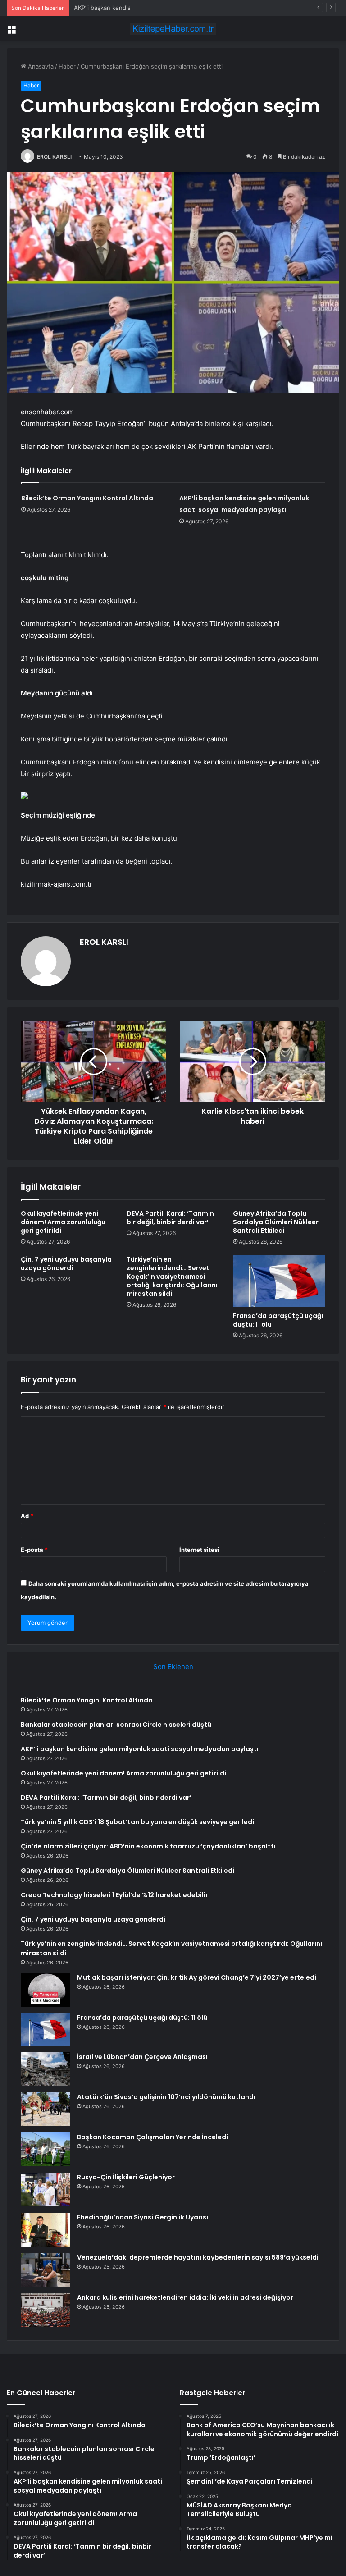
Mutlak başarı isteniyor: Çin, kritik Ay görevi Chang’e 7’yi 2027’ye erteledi (197, 1977)
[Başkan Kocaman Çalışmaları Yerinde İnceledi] (46, 2149)
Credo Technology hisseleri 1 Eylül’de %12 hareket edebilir (114, 1895)
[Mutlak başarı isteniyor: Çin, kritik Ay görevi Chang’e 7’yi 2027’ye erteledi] (46, 1990)
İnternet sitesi (199, 1550)
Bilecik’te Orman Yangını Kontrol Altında (87, 498)
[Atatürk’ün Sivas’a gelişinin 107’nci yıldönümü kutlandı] (46, 2109)
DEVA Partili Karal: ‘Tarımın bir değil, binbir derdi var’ (170, 1218)
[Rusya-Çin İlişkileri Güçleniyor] (46, 2189)
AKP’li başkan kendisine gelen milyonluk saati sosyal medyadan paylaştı (173, 8)
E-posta (34, 1550)
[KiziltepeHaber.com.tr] (173, 29)
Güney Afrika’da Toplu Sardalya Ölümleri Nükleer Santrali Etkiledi (276, 1222)
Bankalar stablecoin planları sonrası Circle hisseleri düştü (116, 1725)
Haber (67, 66)
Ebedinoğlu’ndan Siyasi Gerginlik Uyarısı (143, 2217)
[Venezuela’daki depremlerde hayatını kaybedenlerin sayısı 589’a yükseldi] (46, 2270)
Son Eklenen (173, 1667)
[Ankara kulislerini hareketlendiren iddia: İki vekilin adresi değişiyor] (46, 2310)
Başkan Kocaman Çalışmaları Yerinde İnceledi (153, 2137)
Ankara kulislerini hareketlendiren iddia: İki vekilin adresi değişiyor (185, 2297)
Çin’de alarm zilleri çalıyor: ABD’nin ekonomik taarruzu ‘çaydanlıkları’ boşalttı (148, 1846)
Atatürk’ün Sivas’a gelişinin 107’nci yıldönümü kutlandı (166, 2097)
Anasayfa (40, 66)
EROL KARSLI (54, 157)
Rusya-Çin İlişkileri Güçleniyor (126, 2177)
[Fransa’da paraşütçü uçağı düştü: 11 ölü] (279, 1281)
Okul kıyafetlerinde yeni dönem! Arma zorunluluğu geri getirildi (63, 1222)
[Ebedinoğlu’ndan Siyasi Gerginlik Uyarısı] (46, 2230)
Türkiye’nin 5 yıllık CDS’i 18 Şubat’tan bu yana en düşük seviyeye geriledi (137, 1822)
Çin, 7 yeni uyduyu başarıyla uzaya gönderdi (66, 1264)
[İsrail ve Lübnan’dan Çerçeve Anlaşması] (46, 2069)
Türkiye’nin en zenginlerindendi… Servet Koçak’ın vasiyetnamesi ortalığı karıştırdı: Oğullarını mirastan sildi (172, 1277)
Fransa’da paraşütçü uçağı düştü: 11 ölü (278, 1320)
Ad (27, 1516)
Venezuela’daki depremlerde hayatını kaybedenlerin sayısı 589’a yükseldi (198, 2257)
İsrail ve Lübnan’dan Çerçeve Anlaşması (142, 2057)
